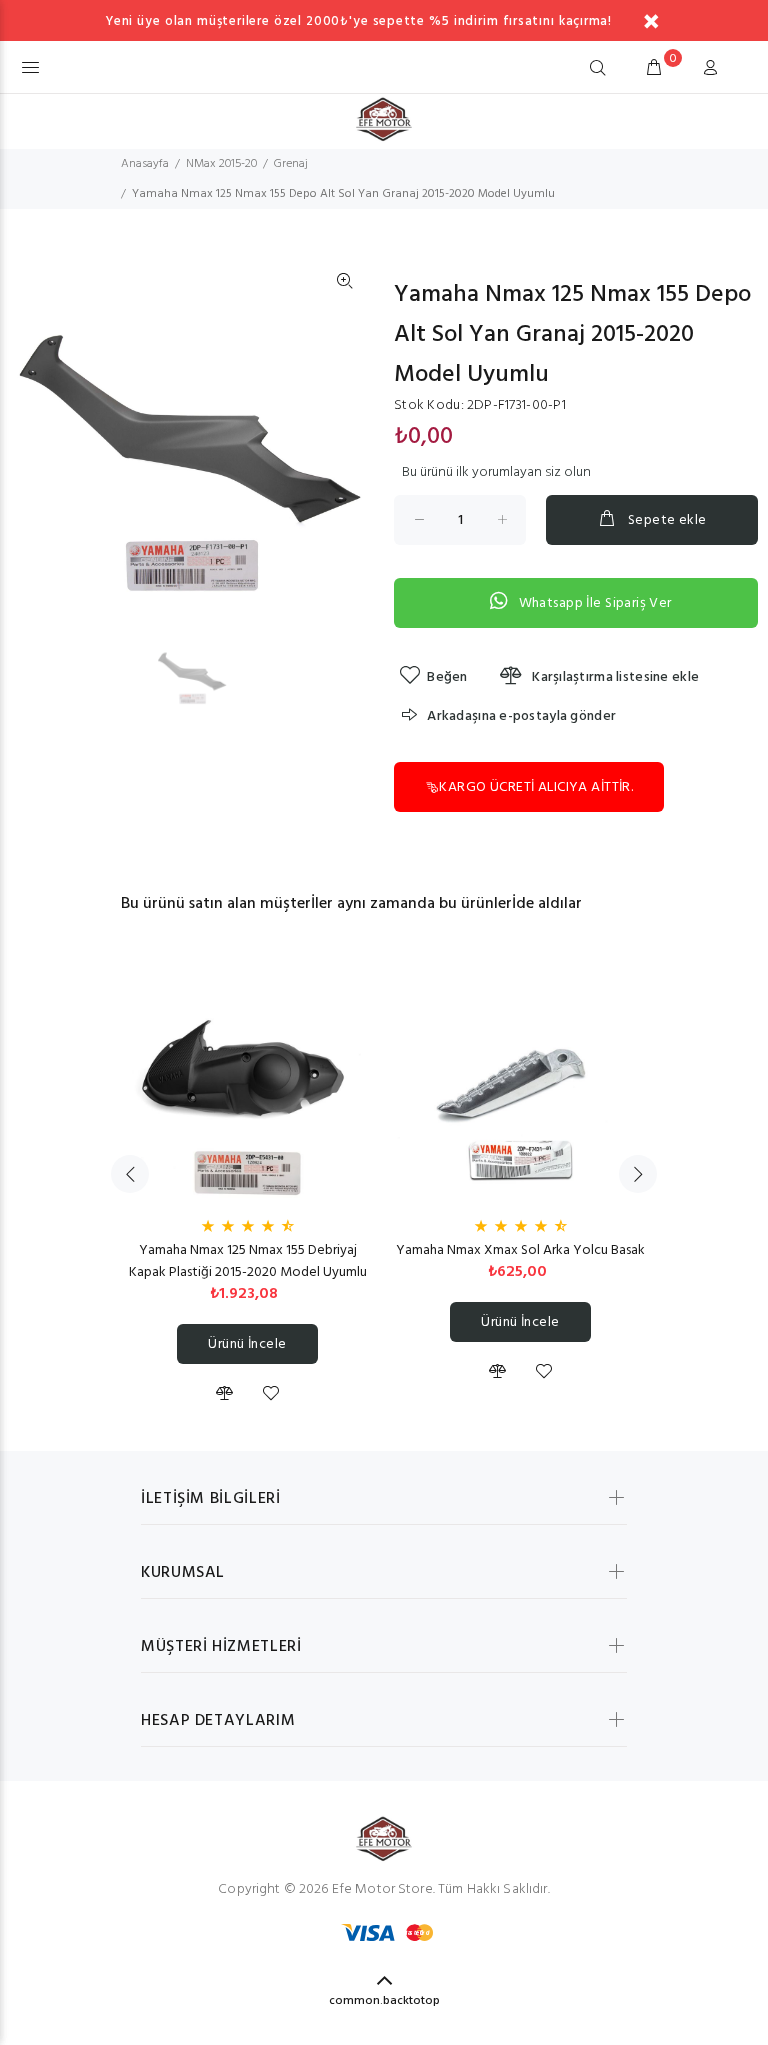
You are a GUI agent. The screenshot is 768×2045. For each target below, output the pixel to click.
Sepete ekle (667, 520)
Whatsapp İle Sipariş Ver (595, 603)
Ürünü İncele (247, 1344)
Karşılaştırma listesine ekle (614, 677)
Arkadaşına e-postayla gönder (521, 716)
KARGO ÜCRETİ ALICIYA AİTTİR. (536, 787)
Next (638, 1174)
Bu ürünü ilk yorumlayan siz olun (496, 473)
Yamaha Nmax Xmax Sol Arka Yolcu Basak (520, 1250)
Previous (130, 1174)
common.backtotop (384, 2001)
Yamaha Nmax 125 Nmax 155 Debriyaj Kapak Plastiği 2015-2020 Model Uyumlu (248, 1261)
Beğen (447, 677)
